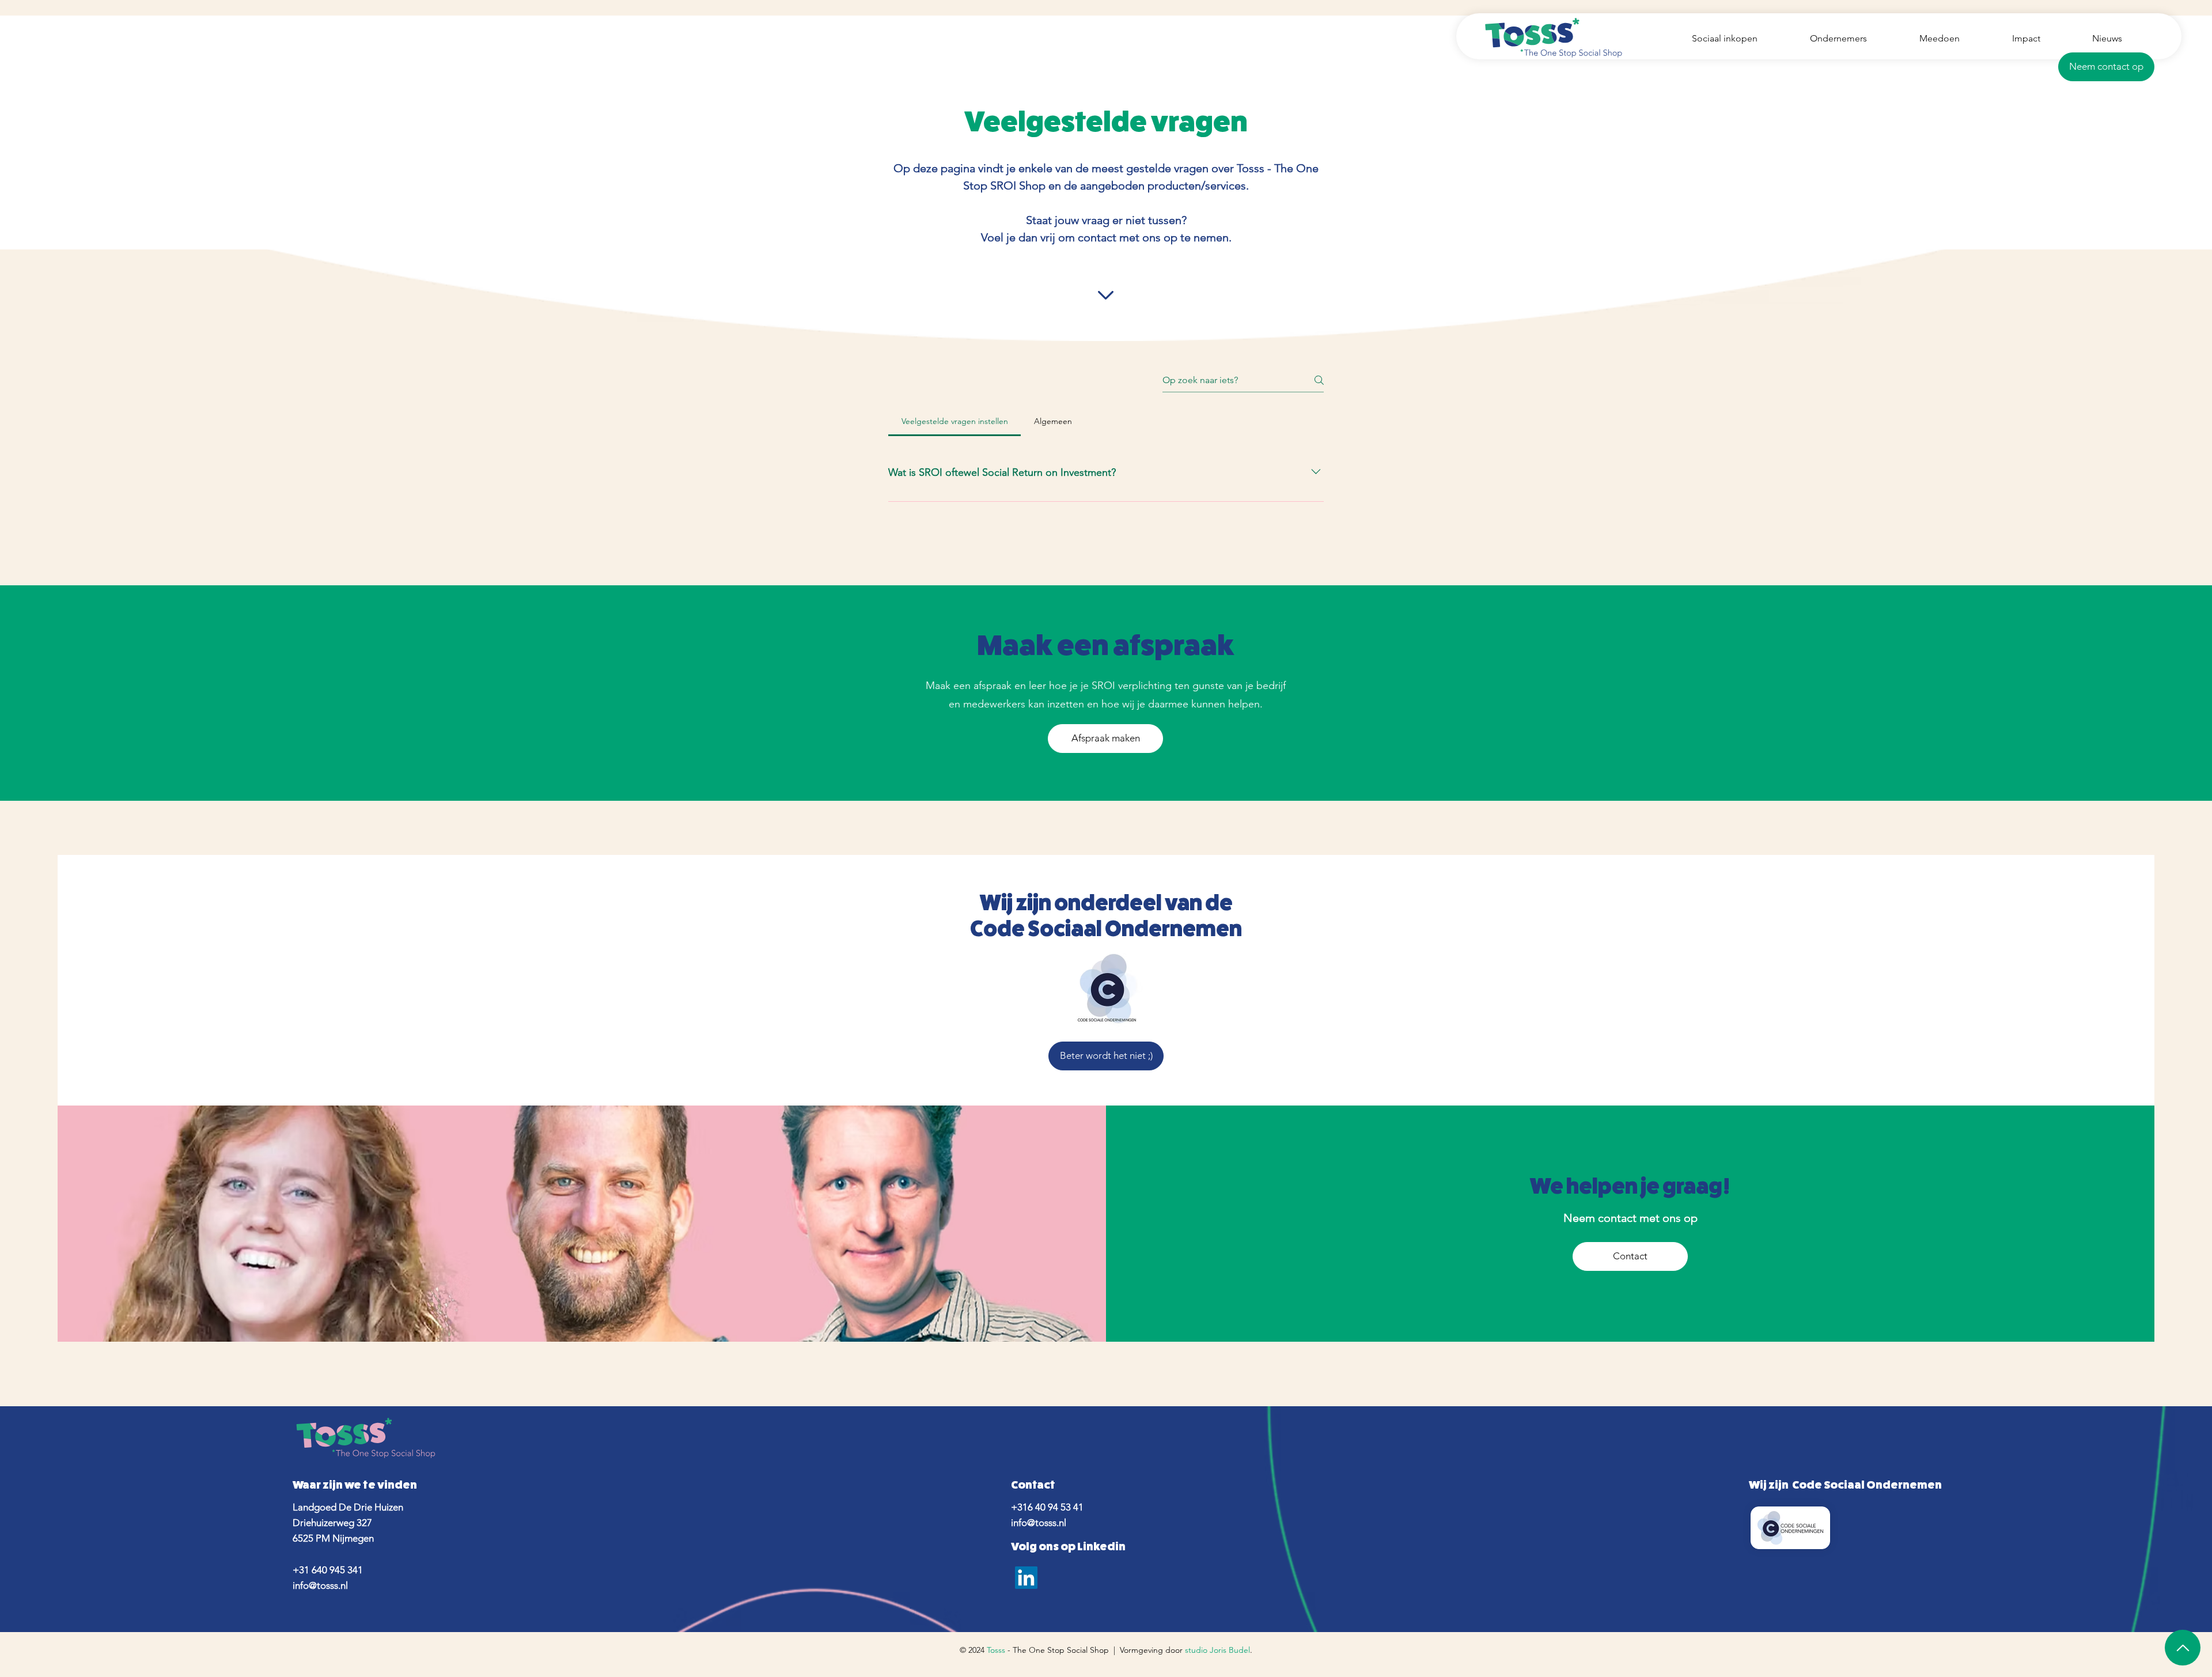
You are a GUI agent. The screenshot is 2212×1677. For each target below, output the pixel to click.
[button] (2106, 67)
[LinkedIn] (1026, 1578)
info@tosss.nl (320, 1585)
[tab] (955, 421)
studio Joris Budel (1217, 1650)
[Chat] (2183, 1648)
